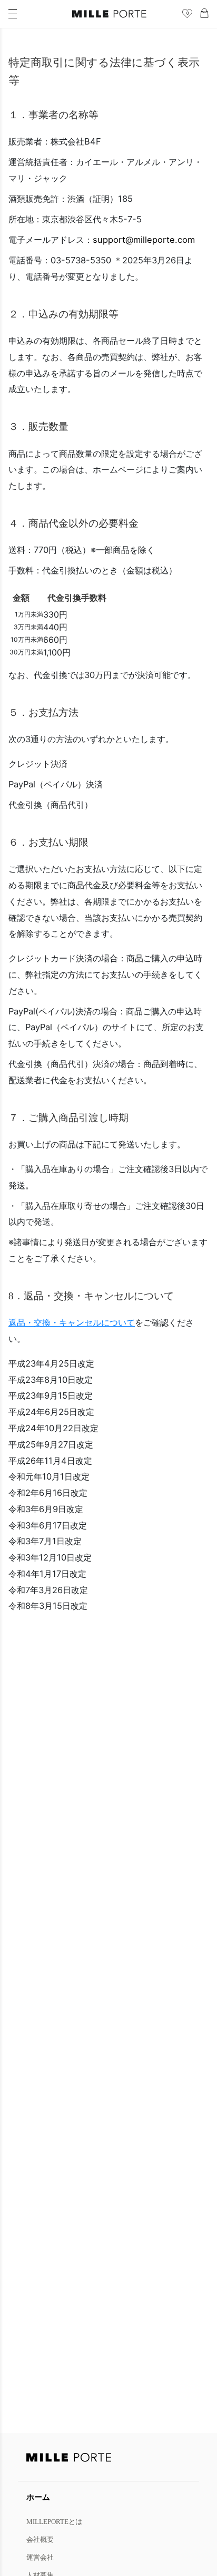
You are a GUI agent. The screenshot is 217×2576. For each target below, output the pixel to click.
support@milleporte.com (144, 240)
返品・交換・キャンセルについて (72, 1322)
